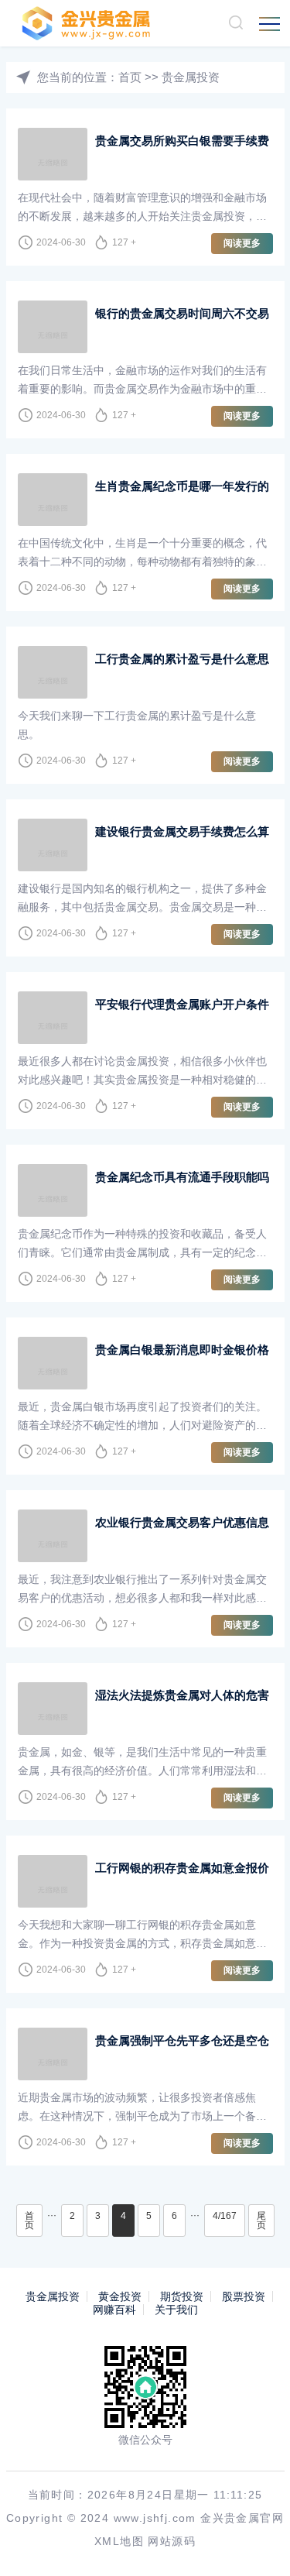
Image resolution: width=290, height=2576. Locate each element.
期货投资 (182, 2296)
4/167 (225, 2216)
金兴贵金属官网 (242, 2518)
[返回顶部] (256, 2542)
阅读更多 (242, 243)
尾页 (261, 2221)
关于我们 (176, 2310)
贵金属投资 (191, 77)
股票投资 (244, 2296)
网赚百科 (114, 2310)
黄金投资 (120, 2296)
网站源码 (172, 2541)
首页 (130, 77)
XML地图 (119, 2541)
